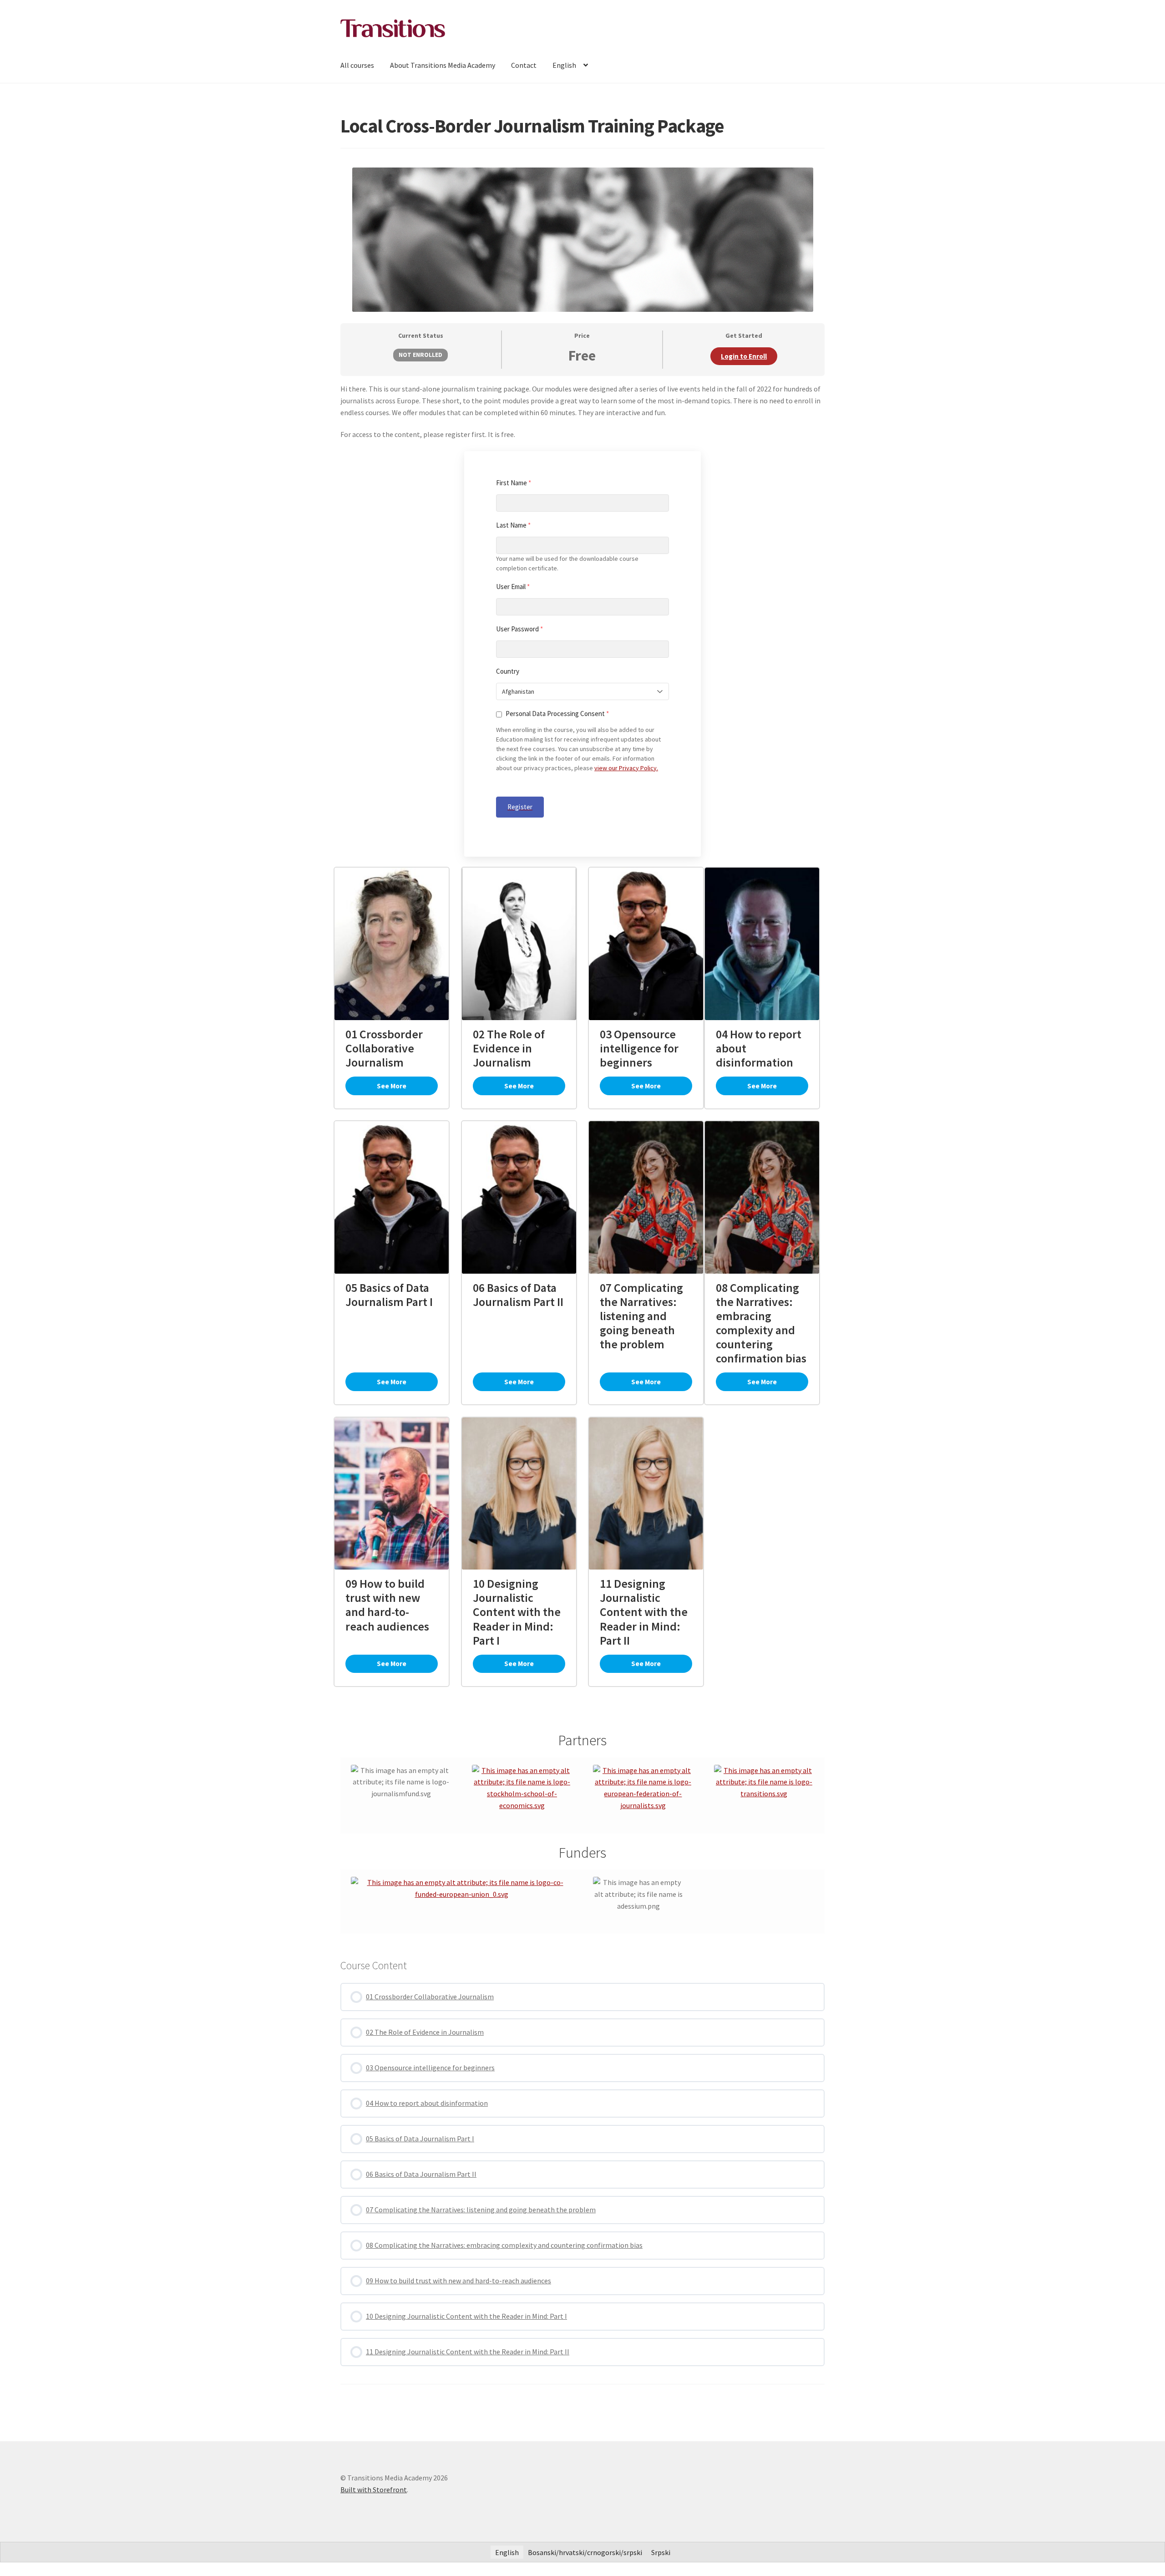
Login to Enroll (744, 356)
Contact (524, 65)
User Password (519, 629)
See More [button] (392, 1086)
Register (520, 807)
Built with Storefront (374, 2490)
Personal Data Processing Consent (557, 714)
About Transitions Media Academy (443, 65)
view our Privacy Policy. (626, 768)
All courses (357, 65)
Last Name (513, 525)
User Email (513, 587)
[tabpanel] (582, 1164)
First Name (514, 483)
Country (508, 671)
